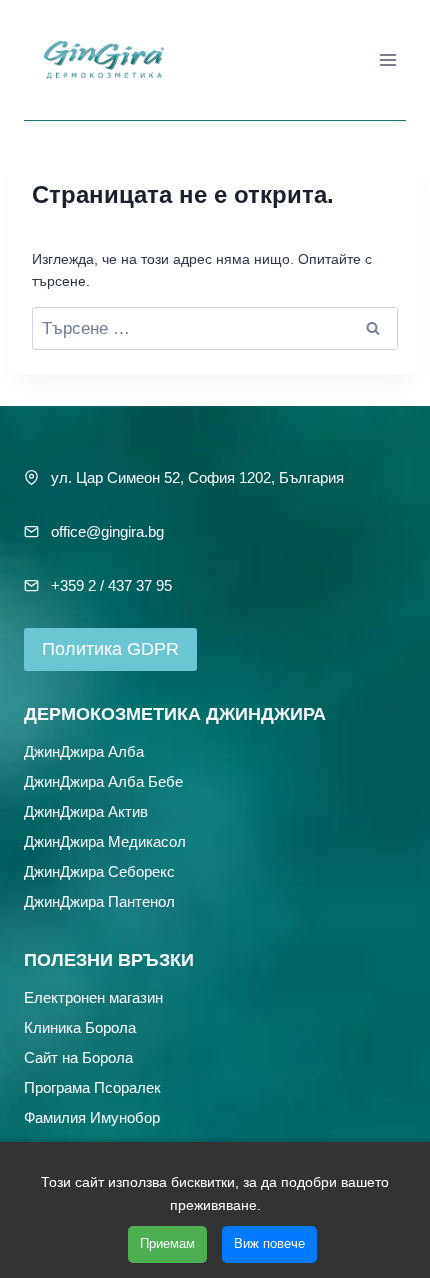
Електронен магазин (93, 997)
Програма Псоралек (92, 1087)
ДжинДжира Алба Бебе (103, 781)
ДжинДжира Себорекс (99, 871)
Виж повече (269, 1243)
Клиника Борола (80, 1027)
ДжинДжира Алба (84, 751)
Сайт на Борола (78, 1057)
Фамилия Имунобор (92, 1117)
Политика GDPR (110, 649)
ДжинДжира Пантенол (99, 901)
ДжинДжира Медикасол (105, 841)
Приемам (167, 1243)
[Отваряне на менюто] (387, 59)
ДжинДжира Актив (86, 811)
